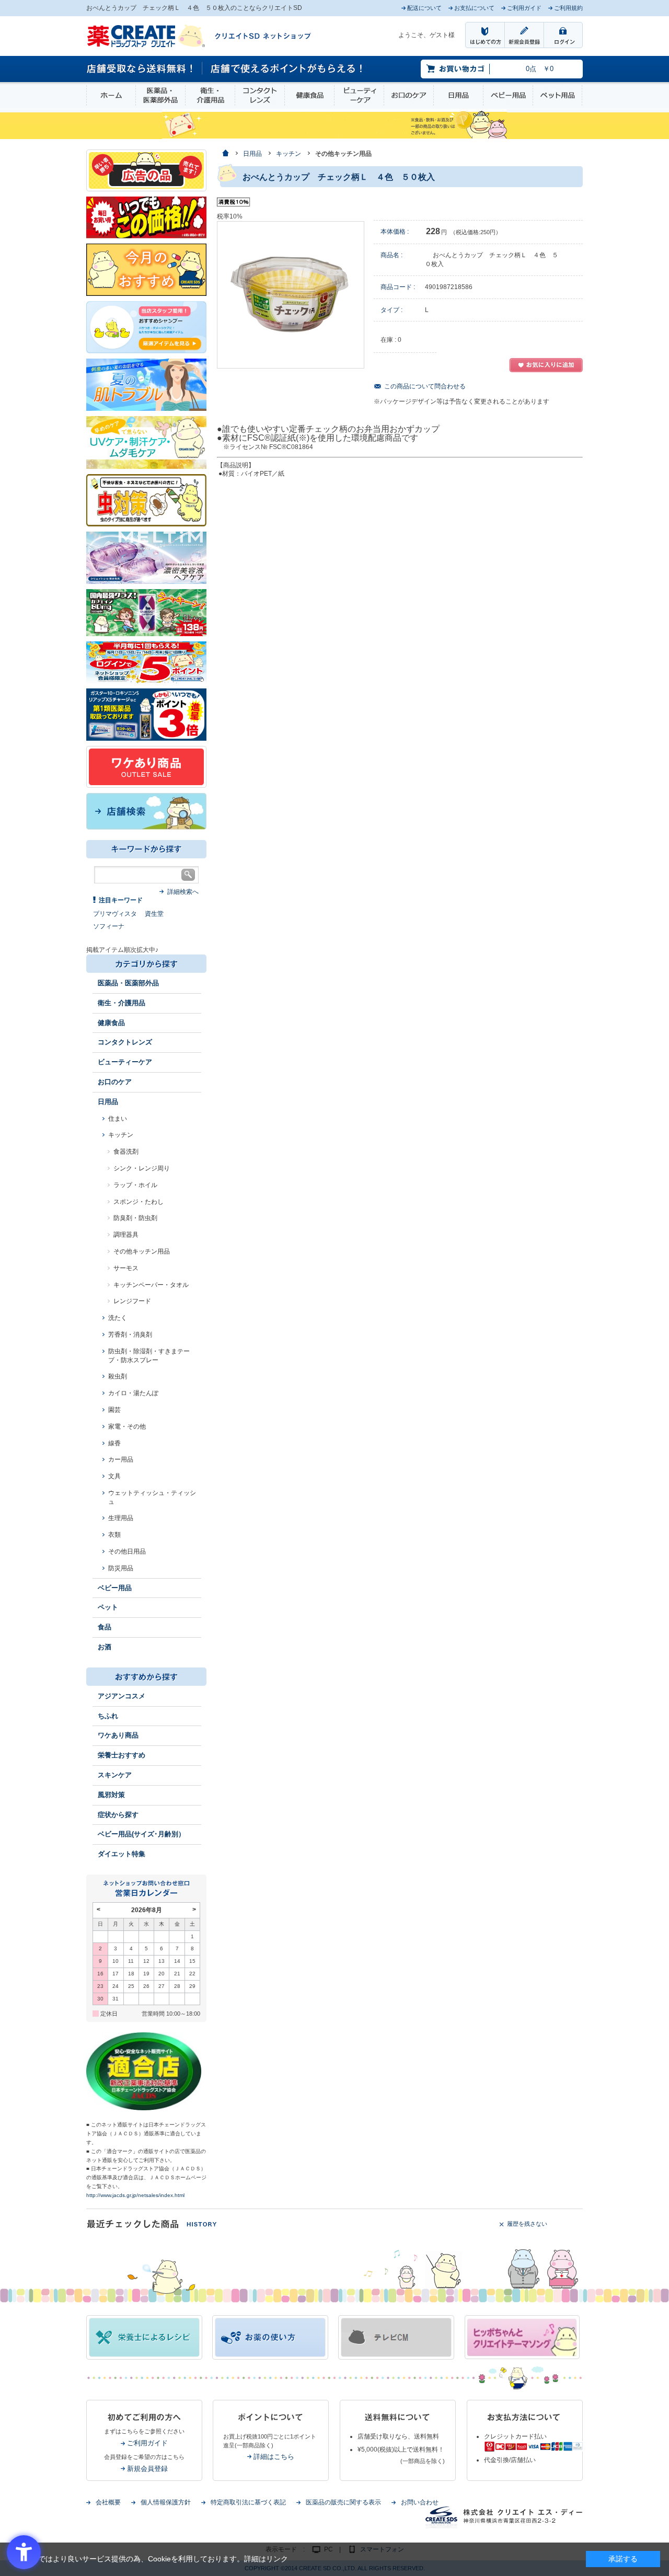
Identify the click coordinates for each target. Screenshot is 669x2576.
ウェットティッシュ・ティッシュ (152, 1497)
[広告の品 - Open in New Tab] (146, 170)
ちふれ (108, 1716)
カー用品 (121, 1459)
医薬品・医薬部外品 (160, 95)
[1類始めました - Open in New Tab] (146, 714)
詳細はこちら (274, 2457)
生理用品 (121, 1518)
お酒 (105, 1647)
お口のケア (409, 95)
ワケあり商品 (118, 1735)
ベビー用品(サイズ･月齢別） (141, 1834)
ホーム (111, 95)
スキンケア (115, 1775)
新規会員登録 (147, 2469)
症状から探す (118, 1815)
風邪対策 (111, 1795)
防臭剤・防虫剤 (135, 1218)
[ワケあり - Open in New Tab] (146, 766)
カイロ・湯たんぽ (133, 1393)
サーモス (126, 1268)
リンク (277, 2559)
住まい (118, 1119)
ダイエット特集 (122, 1854)
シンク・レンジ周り (142, 1168)
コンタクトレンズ (260, 95)
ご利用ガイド (147, 2443)
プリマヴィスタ (115, 914)
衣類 (114, 1535)
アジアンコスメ (122, 1696)
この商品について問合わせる (425, 386)
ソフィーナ (109, 926)
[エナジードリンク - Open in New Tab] (146, 612)
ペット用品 (557, 95)
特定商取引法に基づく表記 (248, 2502)
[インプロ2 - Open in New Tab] (146, 327)
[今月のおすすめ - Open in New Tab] (146, 269)
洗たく (118, 1318)
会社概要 (108, 2502)
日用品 (458, 95)
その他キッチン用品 (142, 1251)
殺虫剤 (118, 1376)
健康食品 (309, 95)
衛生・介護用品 (210, 95)
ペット (108, 1607)
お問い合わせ (420, 2502)
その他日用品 (127, 1551)
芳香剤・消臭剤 (130, 1335)
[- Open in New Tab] (146, 557)
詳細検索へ (183, 892)
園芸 (114, 1410)
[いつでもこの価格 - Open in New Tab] (146, 217)
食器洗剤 (126, 1152)
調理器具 (126, 1235)
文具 (114, 1476)
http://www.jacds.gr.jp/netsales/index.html (135, 2195)
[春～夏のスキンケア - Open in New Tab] (146, 442)
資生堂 (154, 914)
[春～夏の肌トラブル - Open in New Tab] (146, 384)
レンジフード (132, 1301)
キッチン (121, 1135)
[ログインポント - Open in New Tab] (146, 662)
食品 (105, 1627)
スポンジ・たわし (139, 1202)
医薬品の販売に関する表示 (343, 2502)
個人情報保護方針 (166, 2502)
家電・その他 (127, 1427)
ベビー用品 (508, 95)
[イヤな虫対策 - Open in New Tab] (146, 500)
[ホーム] (225, 154)
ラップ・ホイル (135, 1185)
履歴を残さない (527, 2224)
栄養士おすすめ (122, 1755)
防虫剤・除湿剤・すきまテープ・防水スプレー (149, 1356)
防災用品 (121, 1568)
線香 (114, 1443)
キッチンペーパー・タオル (151, 1285)
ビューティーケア (359, 95)
